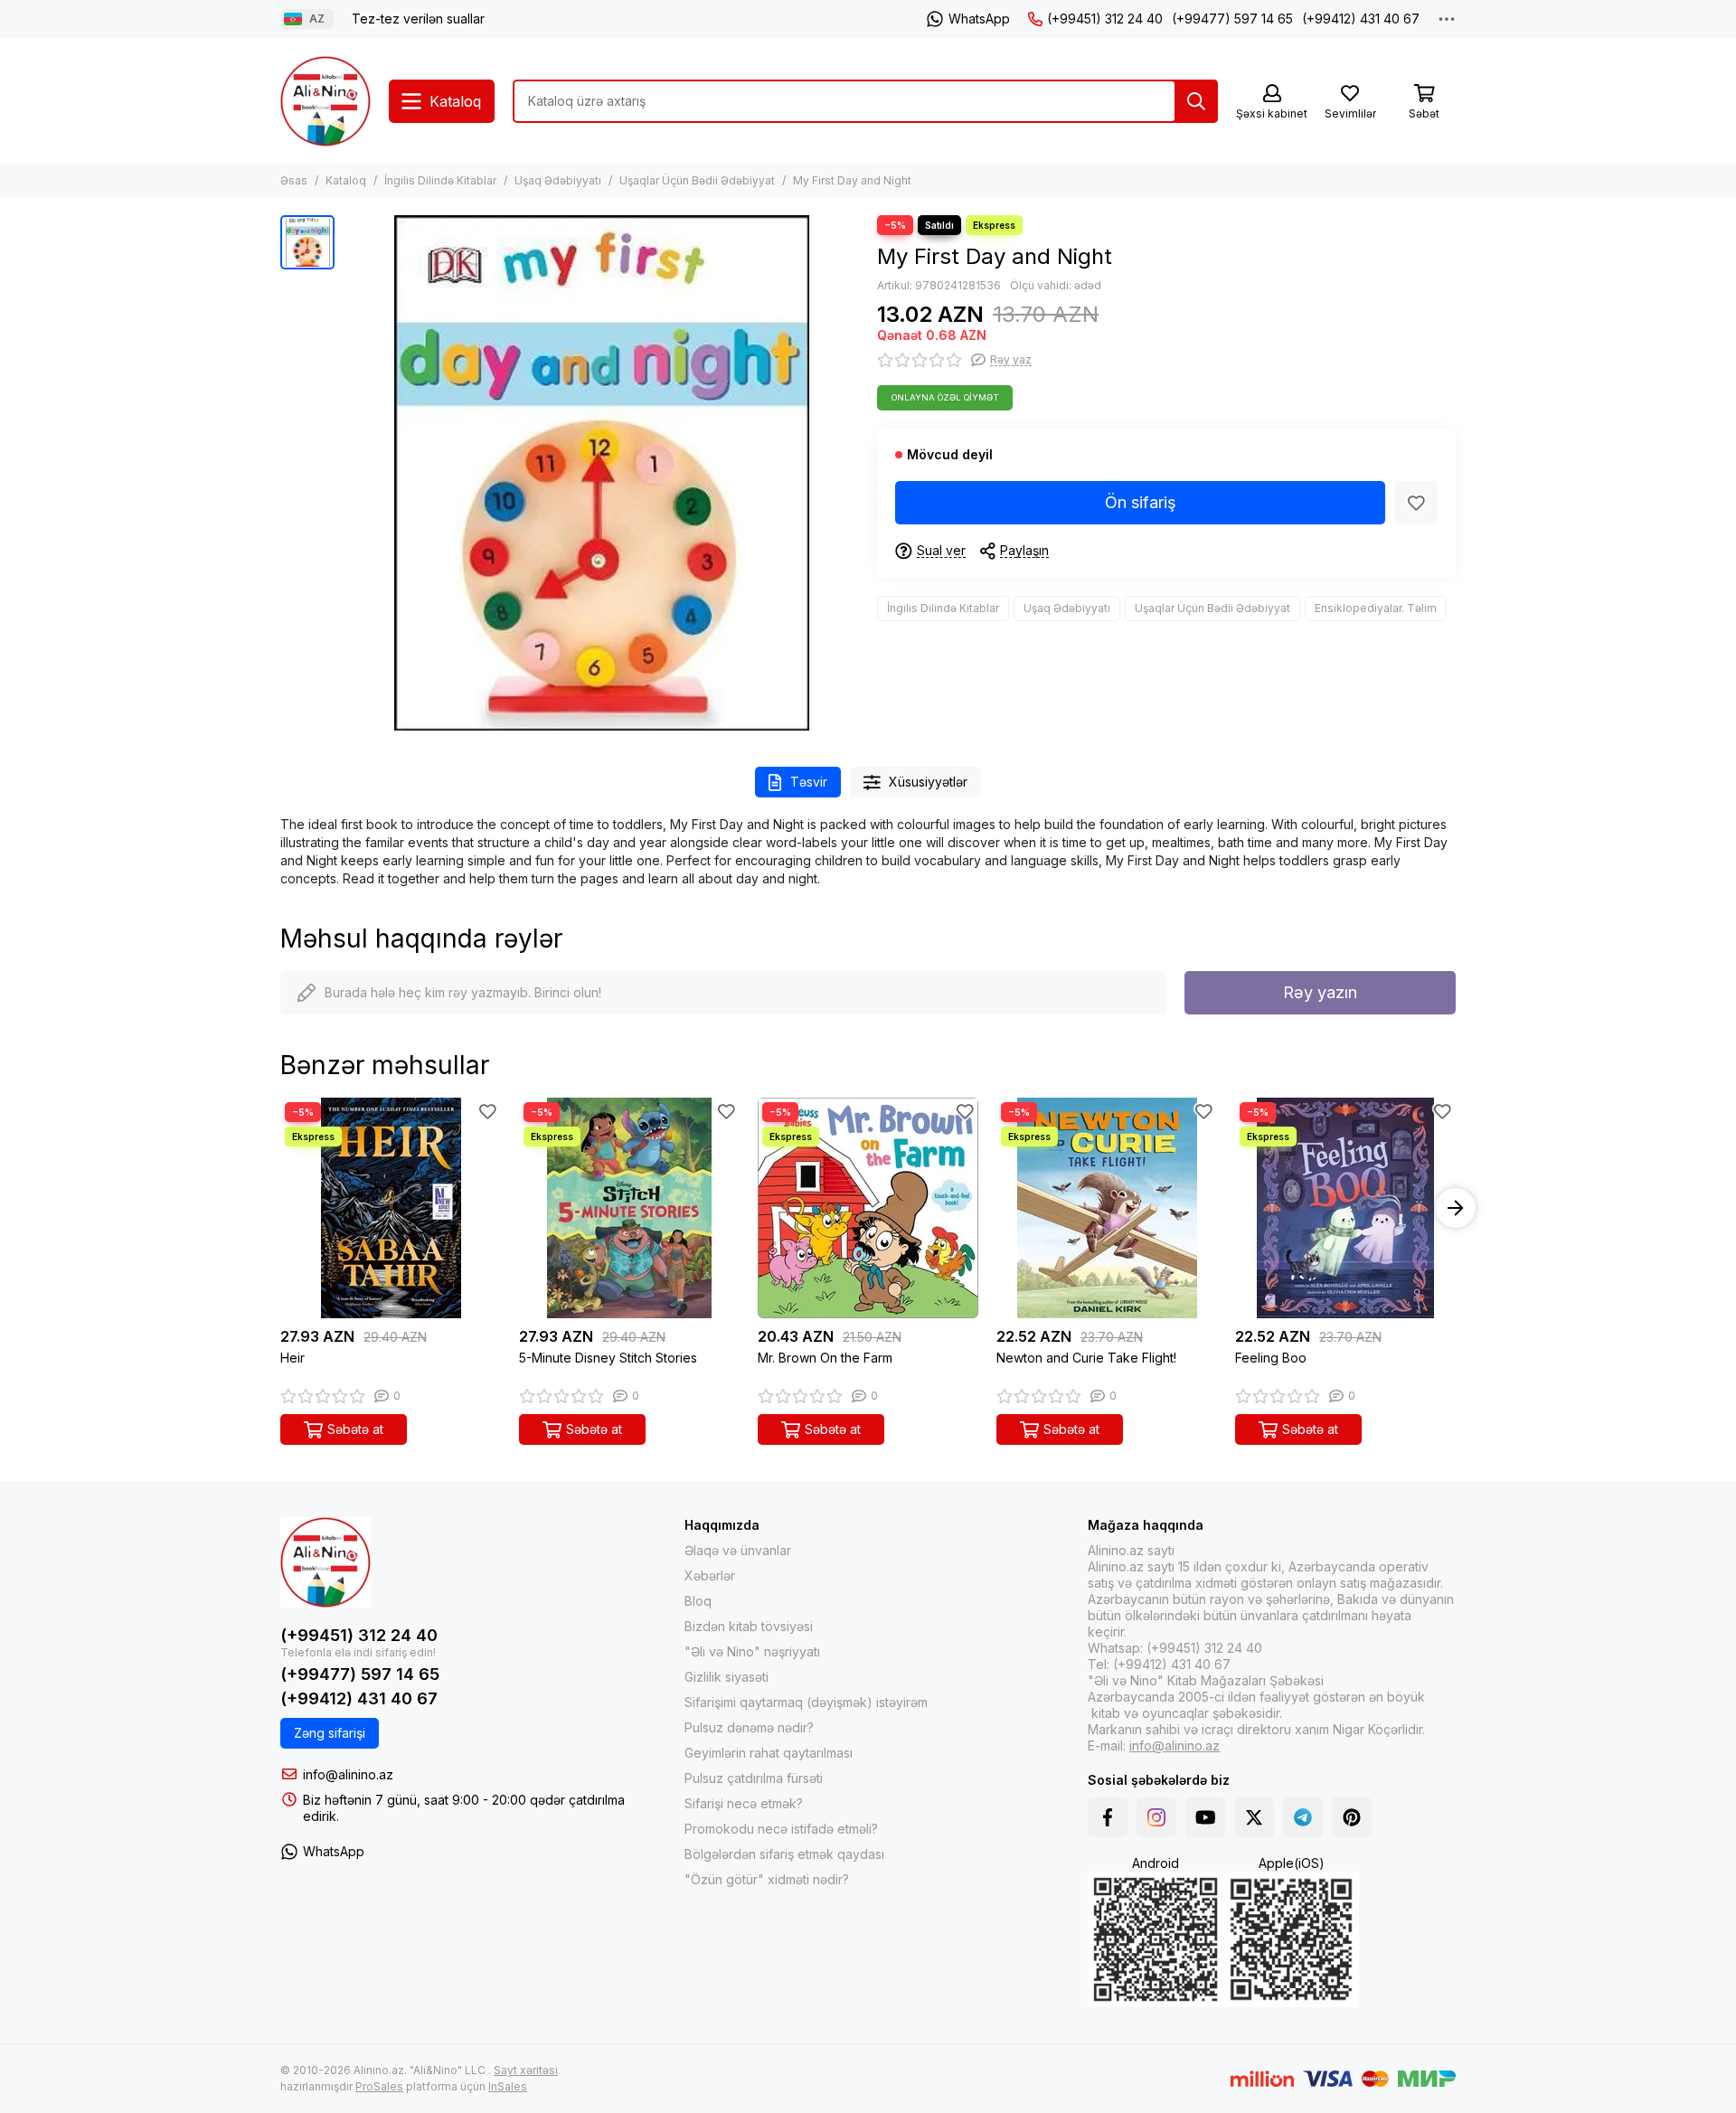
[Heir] (391, 1208)
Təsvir (809, 782)
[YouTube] (1205, 1817)
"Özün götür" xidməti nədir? (767, 1879)
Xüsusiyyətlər (928, 782)
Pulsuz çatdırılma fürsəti (754, 1778)
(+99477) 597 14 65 (1232, 19)
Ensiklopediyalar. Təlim (1376, 608)
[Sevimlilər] (1416, 503)
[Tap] (1196, 101)
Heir (292, 1358)
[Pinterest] (1352, 1817)
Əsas (294, 180)
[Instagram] (1156, 1817)
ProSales (379, 2086)
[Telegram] (1303, 1817)
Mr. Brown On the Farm (825, 1358)
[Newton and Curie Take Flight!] (1107, 1208)
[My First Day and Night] (601, 473)
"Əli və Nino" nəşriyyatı (752, 1651)
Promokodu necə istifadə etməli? (781, 1829)
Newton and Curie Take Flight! (1086, 1358)
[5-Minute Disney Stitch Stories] (629, 1208)
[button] (280, 1208)
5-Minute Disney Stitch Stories (608, 1358)
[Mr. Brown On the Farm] (868, 1208)
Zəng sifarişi (330, 1733)
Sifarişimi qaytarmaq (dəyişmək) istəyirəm (806, 1702)
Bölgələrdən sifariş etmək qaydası (784, 1854)
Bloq (698, 1601)
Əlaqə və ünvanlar (738, 1550)
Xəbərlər (710, 1575)
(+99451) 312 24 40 (1105, 19)
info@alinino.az (348, 1774)
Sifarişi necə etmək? (744, 1803)
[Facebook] (1108, 1817)
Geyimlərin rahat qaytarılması (769, 1753)
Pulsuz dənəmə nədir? (749, 1727)
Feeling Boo (1271, 1358)
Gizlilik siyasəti (726, 1677)
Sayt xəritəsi (526, 2070)
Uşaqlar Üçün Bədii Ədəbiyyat (697, 180)
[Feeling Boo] (1345, 1208)
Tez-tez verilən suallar (418, 19)
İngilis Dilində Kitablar (440, 180)
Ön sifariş (1141, 502)
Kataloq (346, 180)
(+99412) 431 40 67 (1361, 19)
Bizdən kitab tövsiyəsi (749, 1626)
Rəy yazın (1320, 992)
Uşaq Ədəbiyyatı (558, 180)
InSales (508, 2086)
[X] (1254, 1817)
